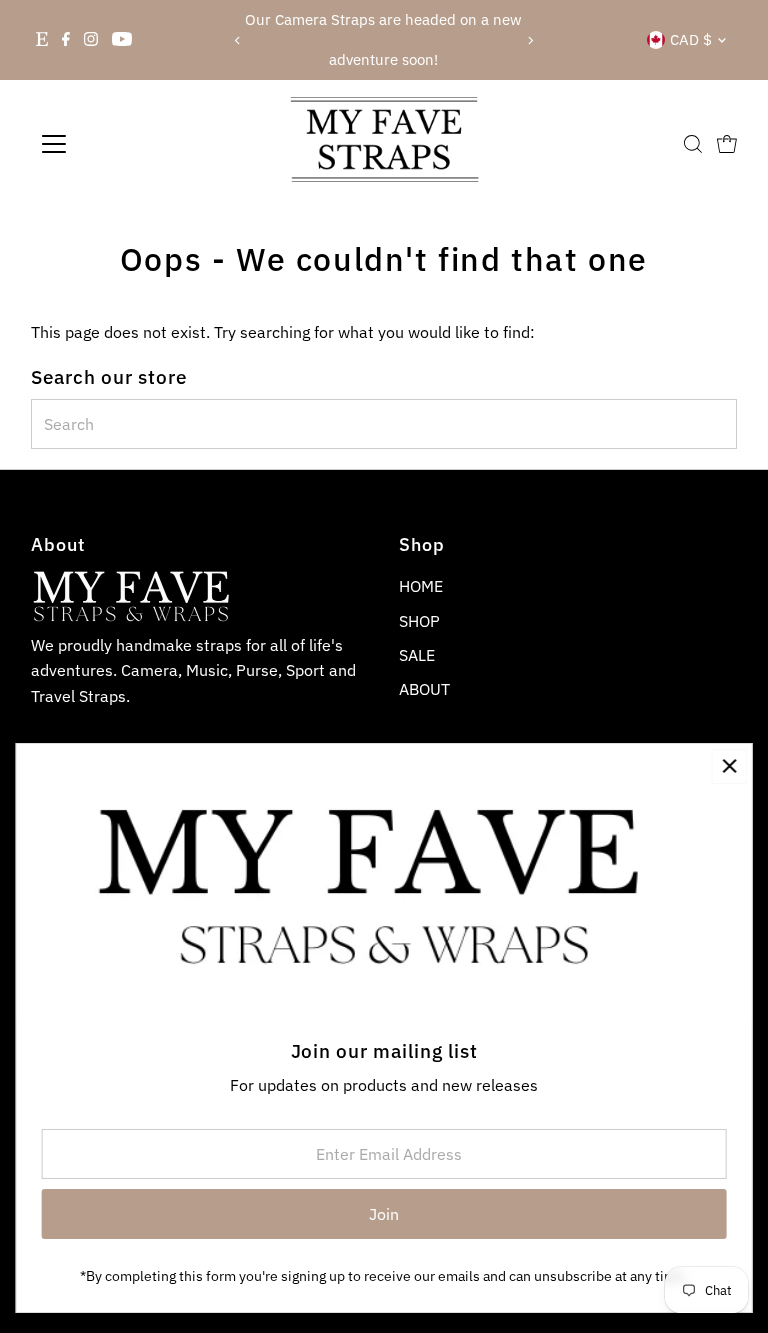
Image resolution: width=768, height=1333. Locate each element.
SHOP (419, 621)
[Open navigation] (113, 144)
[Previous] (237, 40)
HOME (421, 586)
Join (384, 1214)
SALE (417, 655)
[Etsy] (42, 40)
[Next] (530, 40)
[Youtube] (122, 40)
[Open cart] (727, 144)
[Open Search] (693, 144)
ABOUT (424, 689)
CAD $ (691, 39)
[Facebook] (66, 40)
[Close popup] (729, 766)
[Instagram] (91, 40)
